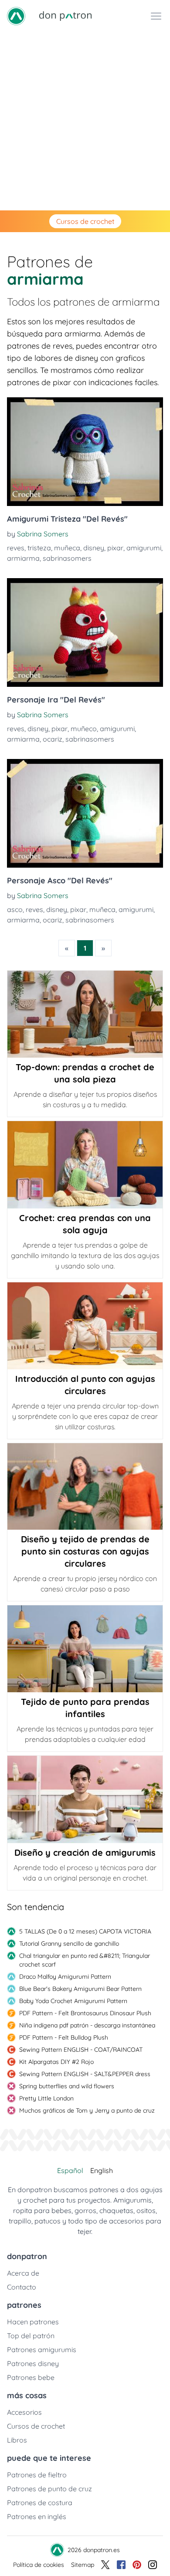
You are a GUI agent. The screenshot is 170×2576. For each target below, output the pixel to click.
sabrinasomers (67, 558)
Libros (17, 2440)
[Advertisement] (85, 121)
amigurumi (144, 548)
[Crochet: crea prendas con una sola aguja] (85, 1165)
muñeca (67, 548)
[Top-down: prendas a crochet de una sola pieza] (85, 1014)
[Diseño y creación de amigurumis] (85, 1799)
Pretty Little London (46, 2098)
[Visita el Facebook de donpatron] (121, 2565)
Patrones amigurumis (42, 2350)
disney (94, 548)
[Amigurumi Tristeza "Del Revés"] (85, 452)
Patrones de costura (40, 2503)
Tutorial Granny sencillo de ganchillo (69, 1944)
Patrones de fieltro (37, 2475)
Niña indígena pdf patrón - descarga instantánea (87, 2025)
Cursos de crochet (85, 221)
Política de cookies (39, 2565)
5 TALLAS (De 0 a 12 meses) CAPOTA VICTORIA (85, 1931)
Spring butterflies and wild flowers (67, 2086)
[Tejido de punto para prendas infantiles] (85, 1649)
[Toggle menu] (156, 16)
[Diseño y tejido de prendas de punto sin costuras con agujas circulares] (85, 1486)
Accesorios (24, 2412)
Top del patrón (31, 2336)
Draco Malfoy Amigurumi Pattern (65, 1977)
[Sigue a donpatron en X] (105, 2565)
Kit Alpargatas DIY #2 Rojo (56, 2062)
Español (70, 2170)
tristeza (39, 548)
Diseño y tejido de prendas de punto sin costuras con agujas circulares (85, 1551)
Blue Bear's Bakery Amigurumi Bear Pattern (80, 1989)
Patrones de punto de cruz (49, 2489)
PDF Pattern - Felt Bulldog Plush (64, 2037)
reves (16, 548)
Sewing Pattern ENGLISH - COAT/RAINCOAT (81, 2050)
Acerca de (23, 2273)
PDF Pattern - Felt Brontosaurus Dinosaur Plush (85, 2013)
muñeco (84, 729)
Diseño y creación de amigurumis (85, 1852)
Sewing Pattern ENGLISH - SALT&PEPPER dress (85, 2074)
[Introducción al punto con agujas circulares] (85, 1326)
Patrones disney (33, 2363)
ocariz (53, 739)
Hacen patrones (33, 2322)
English (102, 2170)
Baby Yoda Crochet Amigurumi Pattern (73, 2001)
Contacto (22, 2287)
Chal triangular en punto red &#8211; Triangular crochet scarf (85, 1960)
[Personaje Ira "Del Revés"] (85, 632)
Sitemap (83, 2565)
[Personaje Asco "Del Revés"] (85, 813)
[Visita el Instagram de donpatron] (153, 2565)
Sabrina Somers (43, 534)
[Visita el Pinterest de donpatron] (137, 2565)
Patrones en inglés (37, 2516)
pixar (115, 548)
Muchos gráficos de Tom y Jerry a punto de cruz (87, 2110)
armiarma (23, 558)
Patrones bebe (31, 2377)
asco (15, 909)
